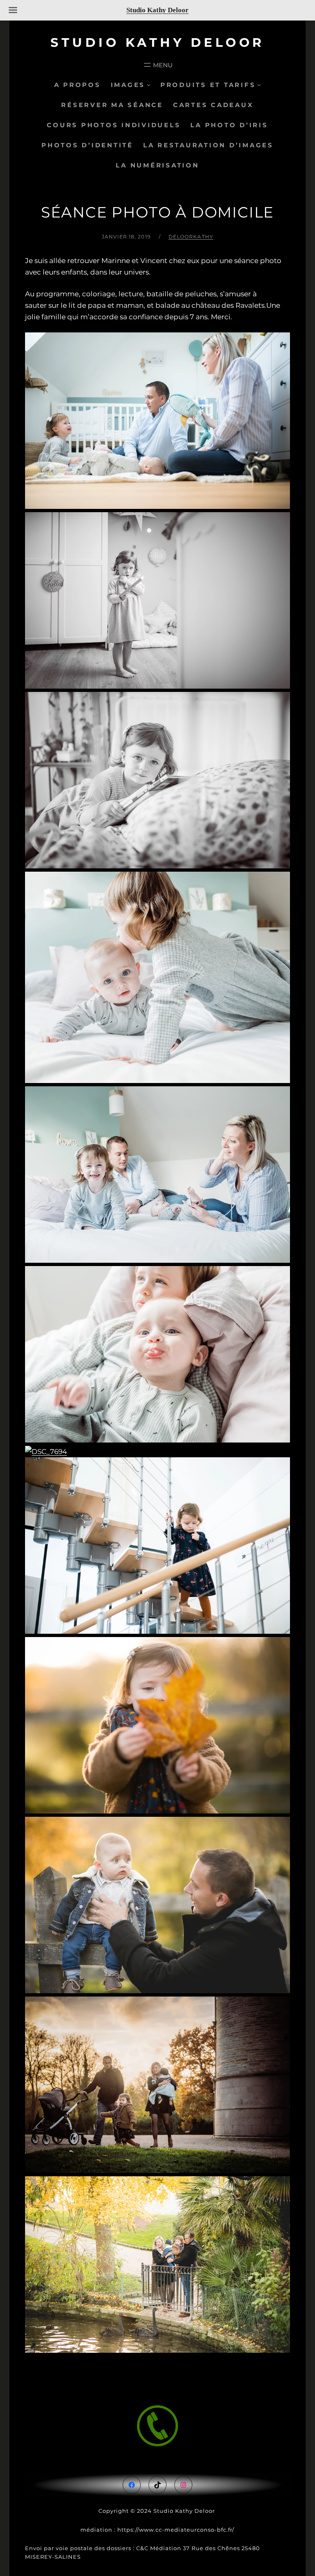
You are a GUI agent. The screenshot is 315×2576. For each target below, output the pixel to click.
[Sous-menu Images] (149, 85)
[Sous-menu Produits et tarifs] (259, 85)
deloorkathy (191, 237)
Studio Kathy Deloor (157, 42)
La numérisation (157, 165)
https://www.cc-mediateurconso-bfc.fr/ (176, 2530)
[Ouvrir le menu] (157, 65)
